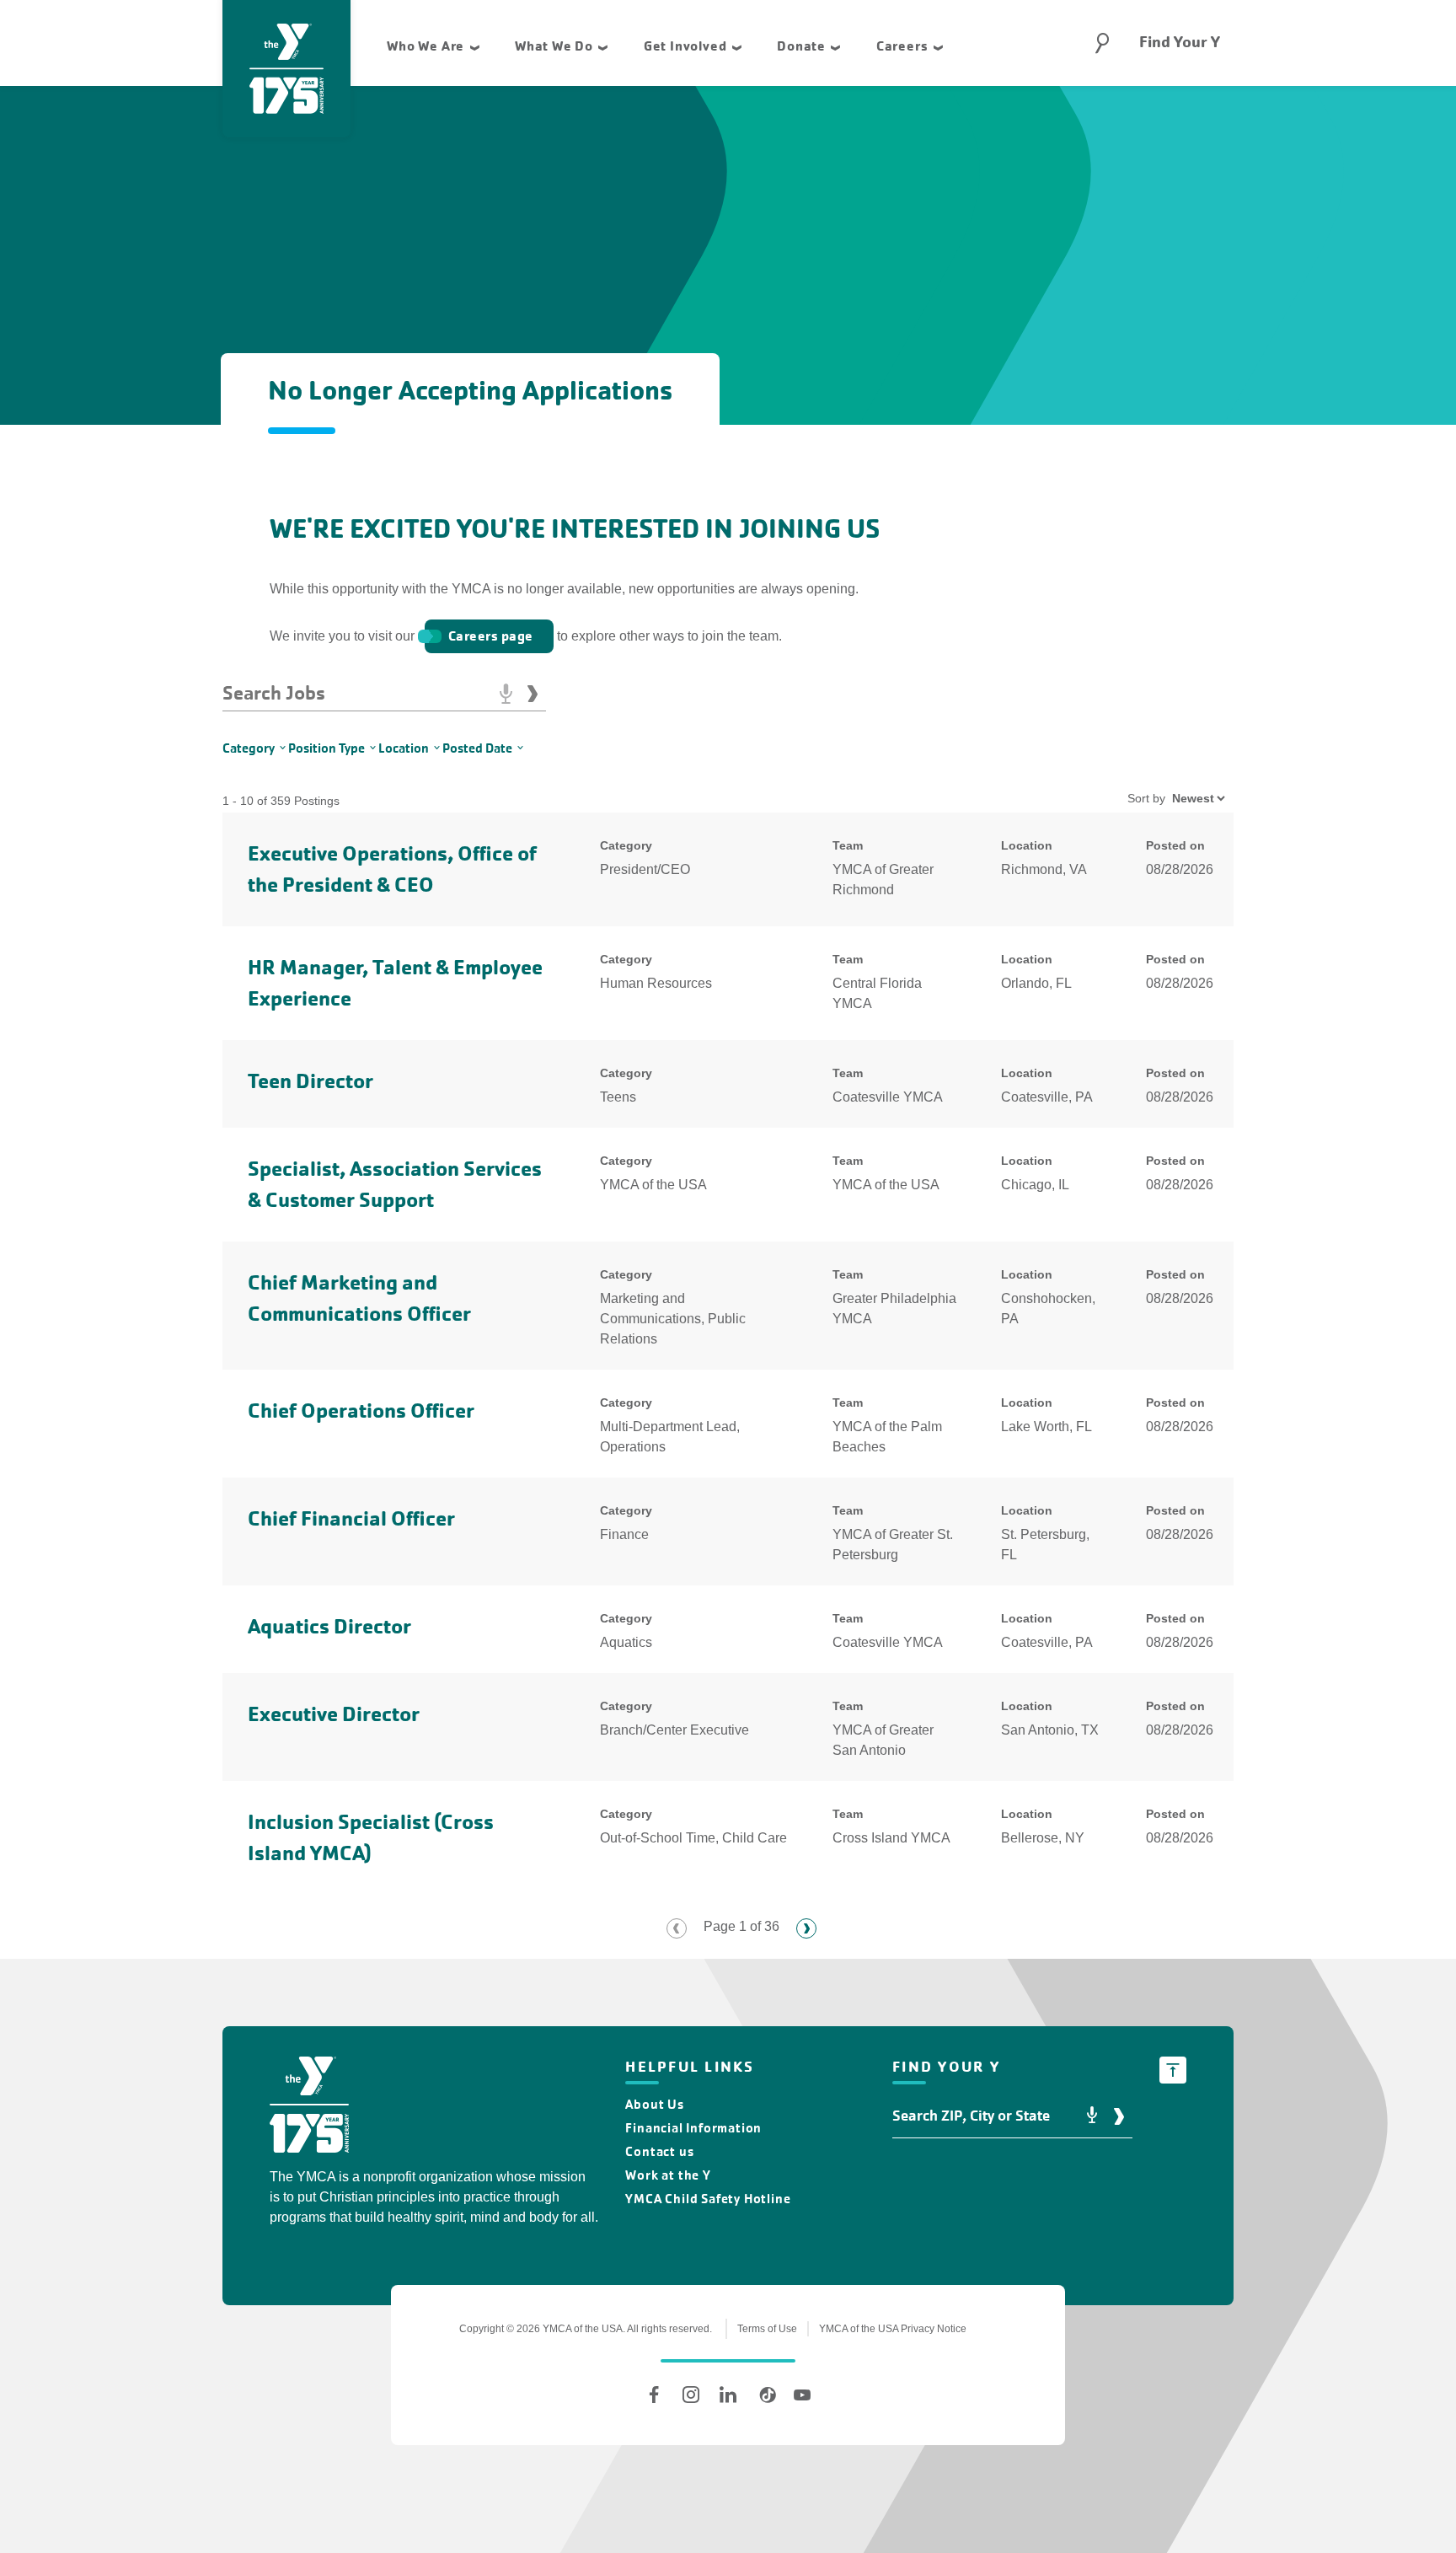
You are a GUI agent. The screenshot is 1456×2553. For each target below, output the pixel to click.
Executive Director (334, 1714)
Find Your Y (1180, 42)
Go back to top (1173, 2070)
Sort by (1146, 798)
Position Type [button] (327, 748)
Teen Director (310, 1081)
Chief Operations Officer (361, 1411)
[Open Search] (1102, 43)
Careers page (491, 636)
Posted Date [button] (477, 748)
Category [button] (249, 748)
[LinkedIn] (728, 2395)
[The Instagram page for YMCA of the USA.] (691, 2395)
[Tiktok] (765, 2395)
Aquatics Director (329, 1626)
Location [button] (404, 748)
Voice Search (506, 694)
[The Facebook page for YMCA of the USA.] (654, 2395)
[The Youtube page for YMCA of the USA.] (802, 2395)
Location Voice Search (1092, 2116)
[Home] (309, 2108)
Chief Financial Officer (351, 1518)
